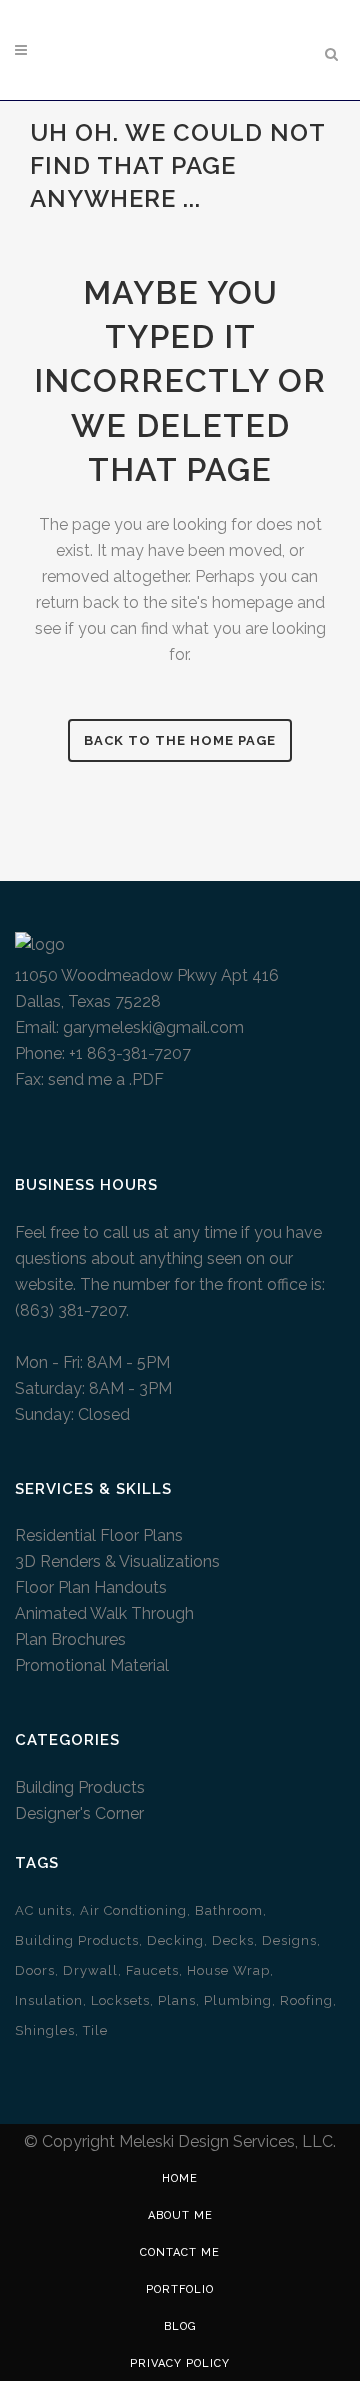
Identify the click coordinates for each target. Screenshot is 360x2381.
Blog (180, 2326)
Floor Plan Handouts (91, 1587)
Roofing (306, 2000)
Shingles (45, 2030)
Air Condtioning (133, 1910)
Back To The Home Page (180, 740)
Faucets (152, 1970)
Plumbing (238, 2000)
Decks (233, 1940)
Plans (177, 2000)
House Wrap (228, 1970)
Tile (95, 2030)
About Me (180, 2215)
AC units (43, 1910)
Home (180, 2178)
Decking (175, 1940)
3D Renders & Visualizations (117, 1561)
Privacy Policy (180, 2363)
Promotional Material (92, 1665)
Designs (289, 1940)
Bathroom (229, 1910)
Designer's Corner (79, 1813)
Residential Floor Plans (99, 1535)
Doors (35, 1970)
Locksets (120, 2000)
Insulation (49, 2000)
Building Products (80, 1787)
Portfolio (180, 2289)
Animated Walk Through (104, 1613)
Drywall (90, 1970)
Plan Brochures (70, 1639)
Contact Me (180, 2252)
